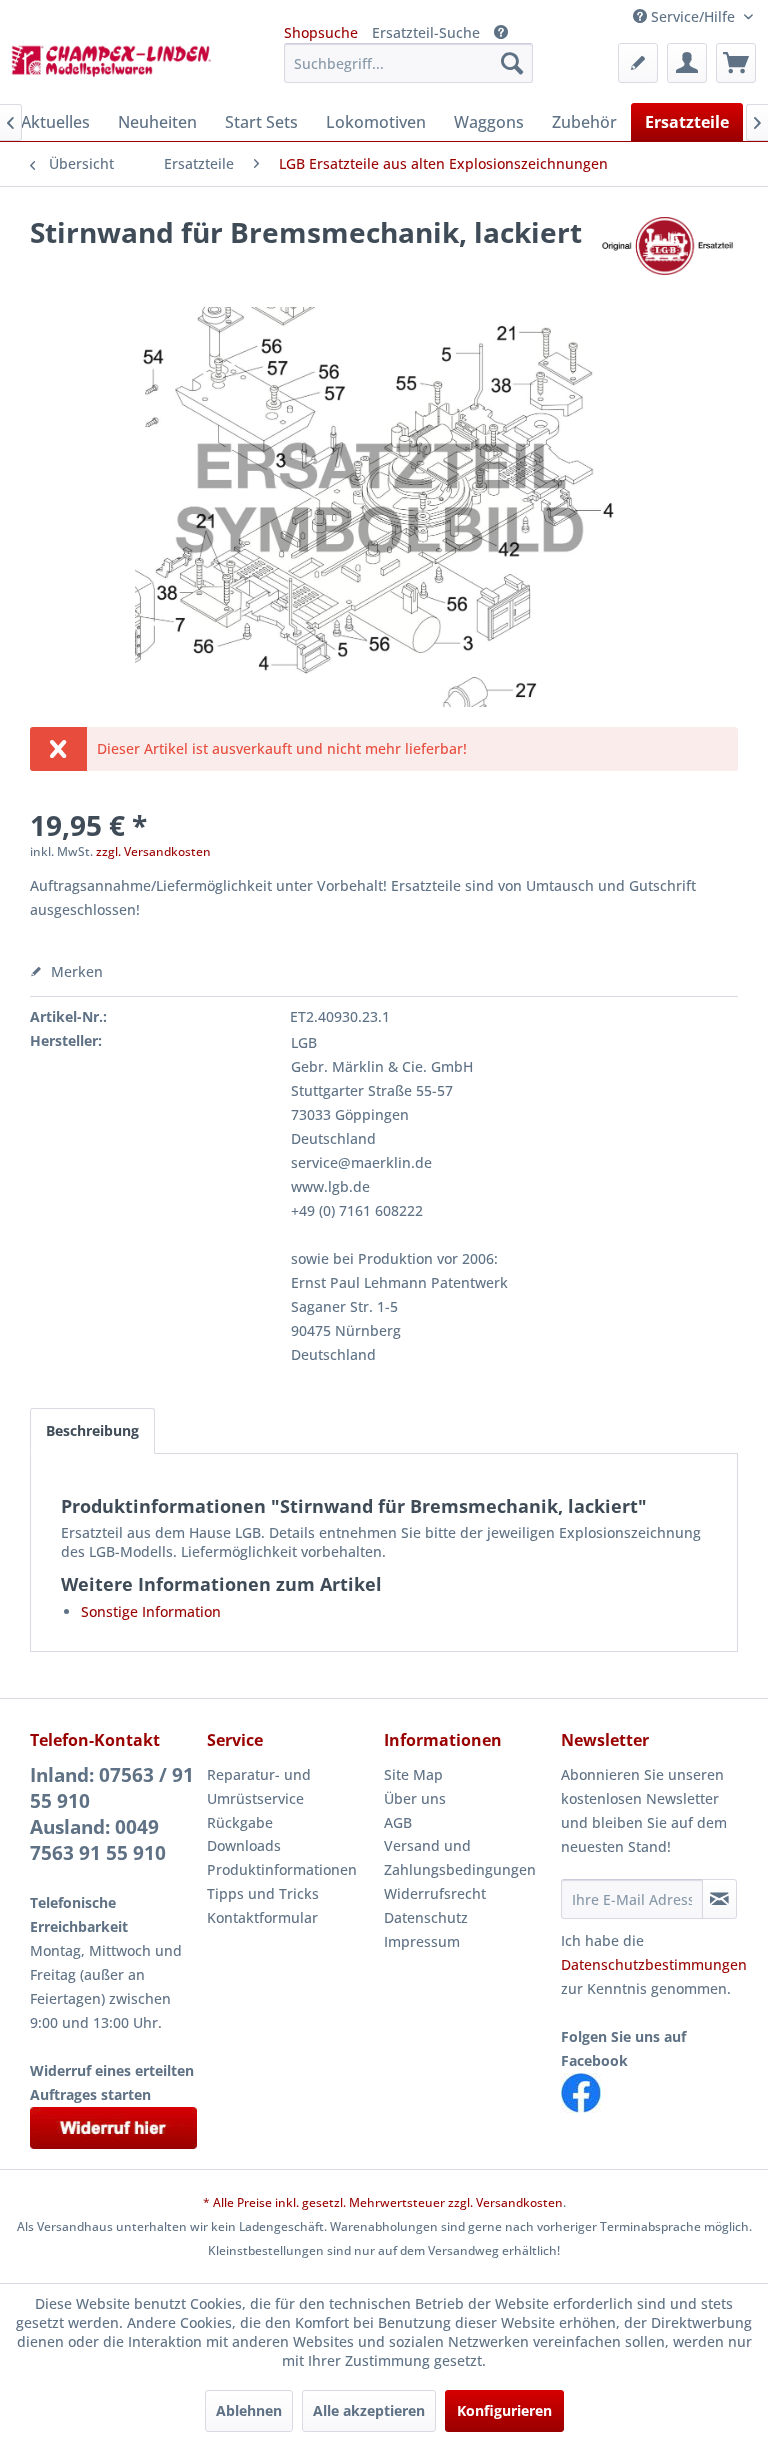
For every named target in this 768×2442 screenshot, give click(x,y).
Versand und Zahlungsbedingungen (460, 1857)
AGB (398, 1822)
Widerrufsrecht (435, 1893)
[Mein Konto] (687, 63)
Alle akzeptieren (369, 2410)
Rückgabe (240, 1822)
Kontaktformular (262, 1917)
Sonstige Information (151, 1611)
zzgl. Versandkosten (153, 851)
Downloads (244, 1845)
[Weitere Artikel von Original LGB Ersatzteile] (667, 252)
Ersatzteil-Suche (426, 32)
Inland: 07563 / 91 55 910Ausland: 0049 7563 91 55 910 (112, 1814)
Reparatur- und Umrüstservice (259, 1786)
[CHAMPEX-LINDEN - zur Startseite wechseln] (116, 68)
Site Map (413, 1774)
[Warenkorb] (736, 63)
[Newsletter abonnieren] (719, 1899)
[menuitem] (409, 63)
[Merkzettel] (638, 63)
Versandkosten (519, 2202)
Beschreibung (92, 1430)
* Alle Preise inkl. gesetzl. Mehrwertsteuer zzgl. (339, 2202)
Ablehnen (249, 2410)
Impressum (422, 1941)
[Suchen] (512, 63)
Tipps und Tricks (263, 1893)
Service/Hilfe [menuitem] (693, 16)
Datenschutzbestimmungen (654, 1964)
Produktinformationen (282, 1869)
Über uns (415, 1798)
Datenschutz (426, 1917)
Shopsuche (321, 32)
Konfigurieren (504, 2410)
